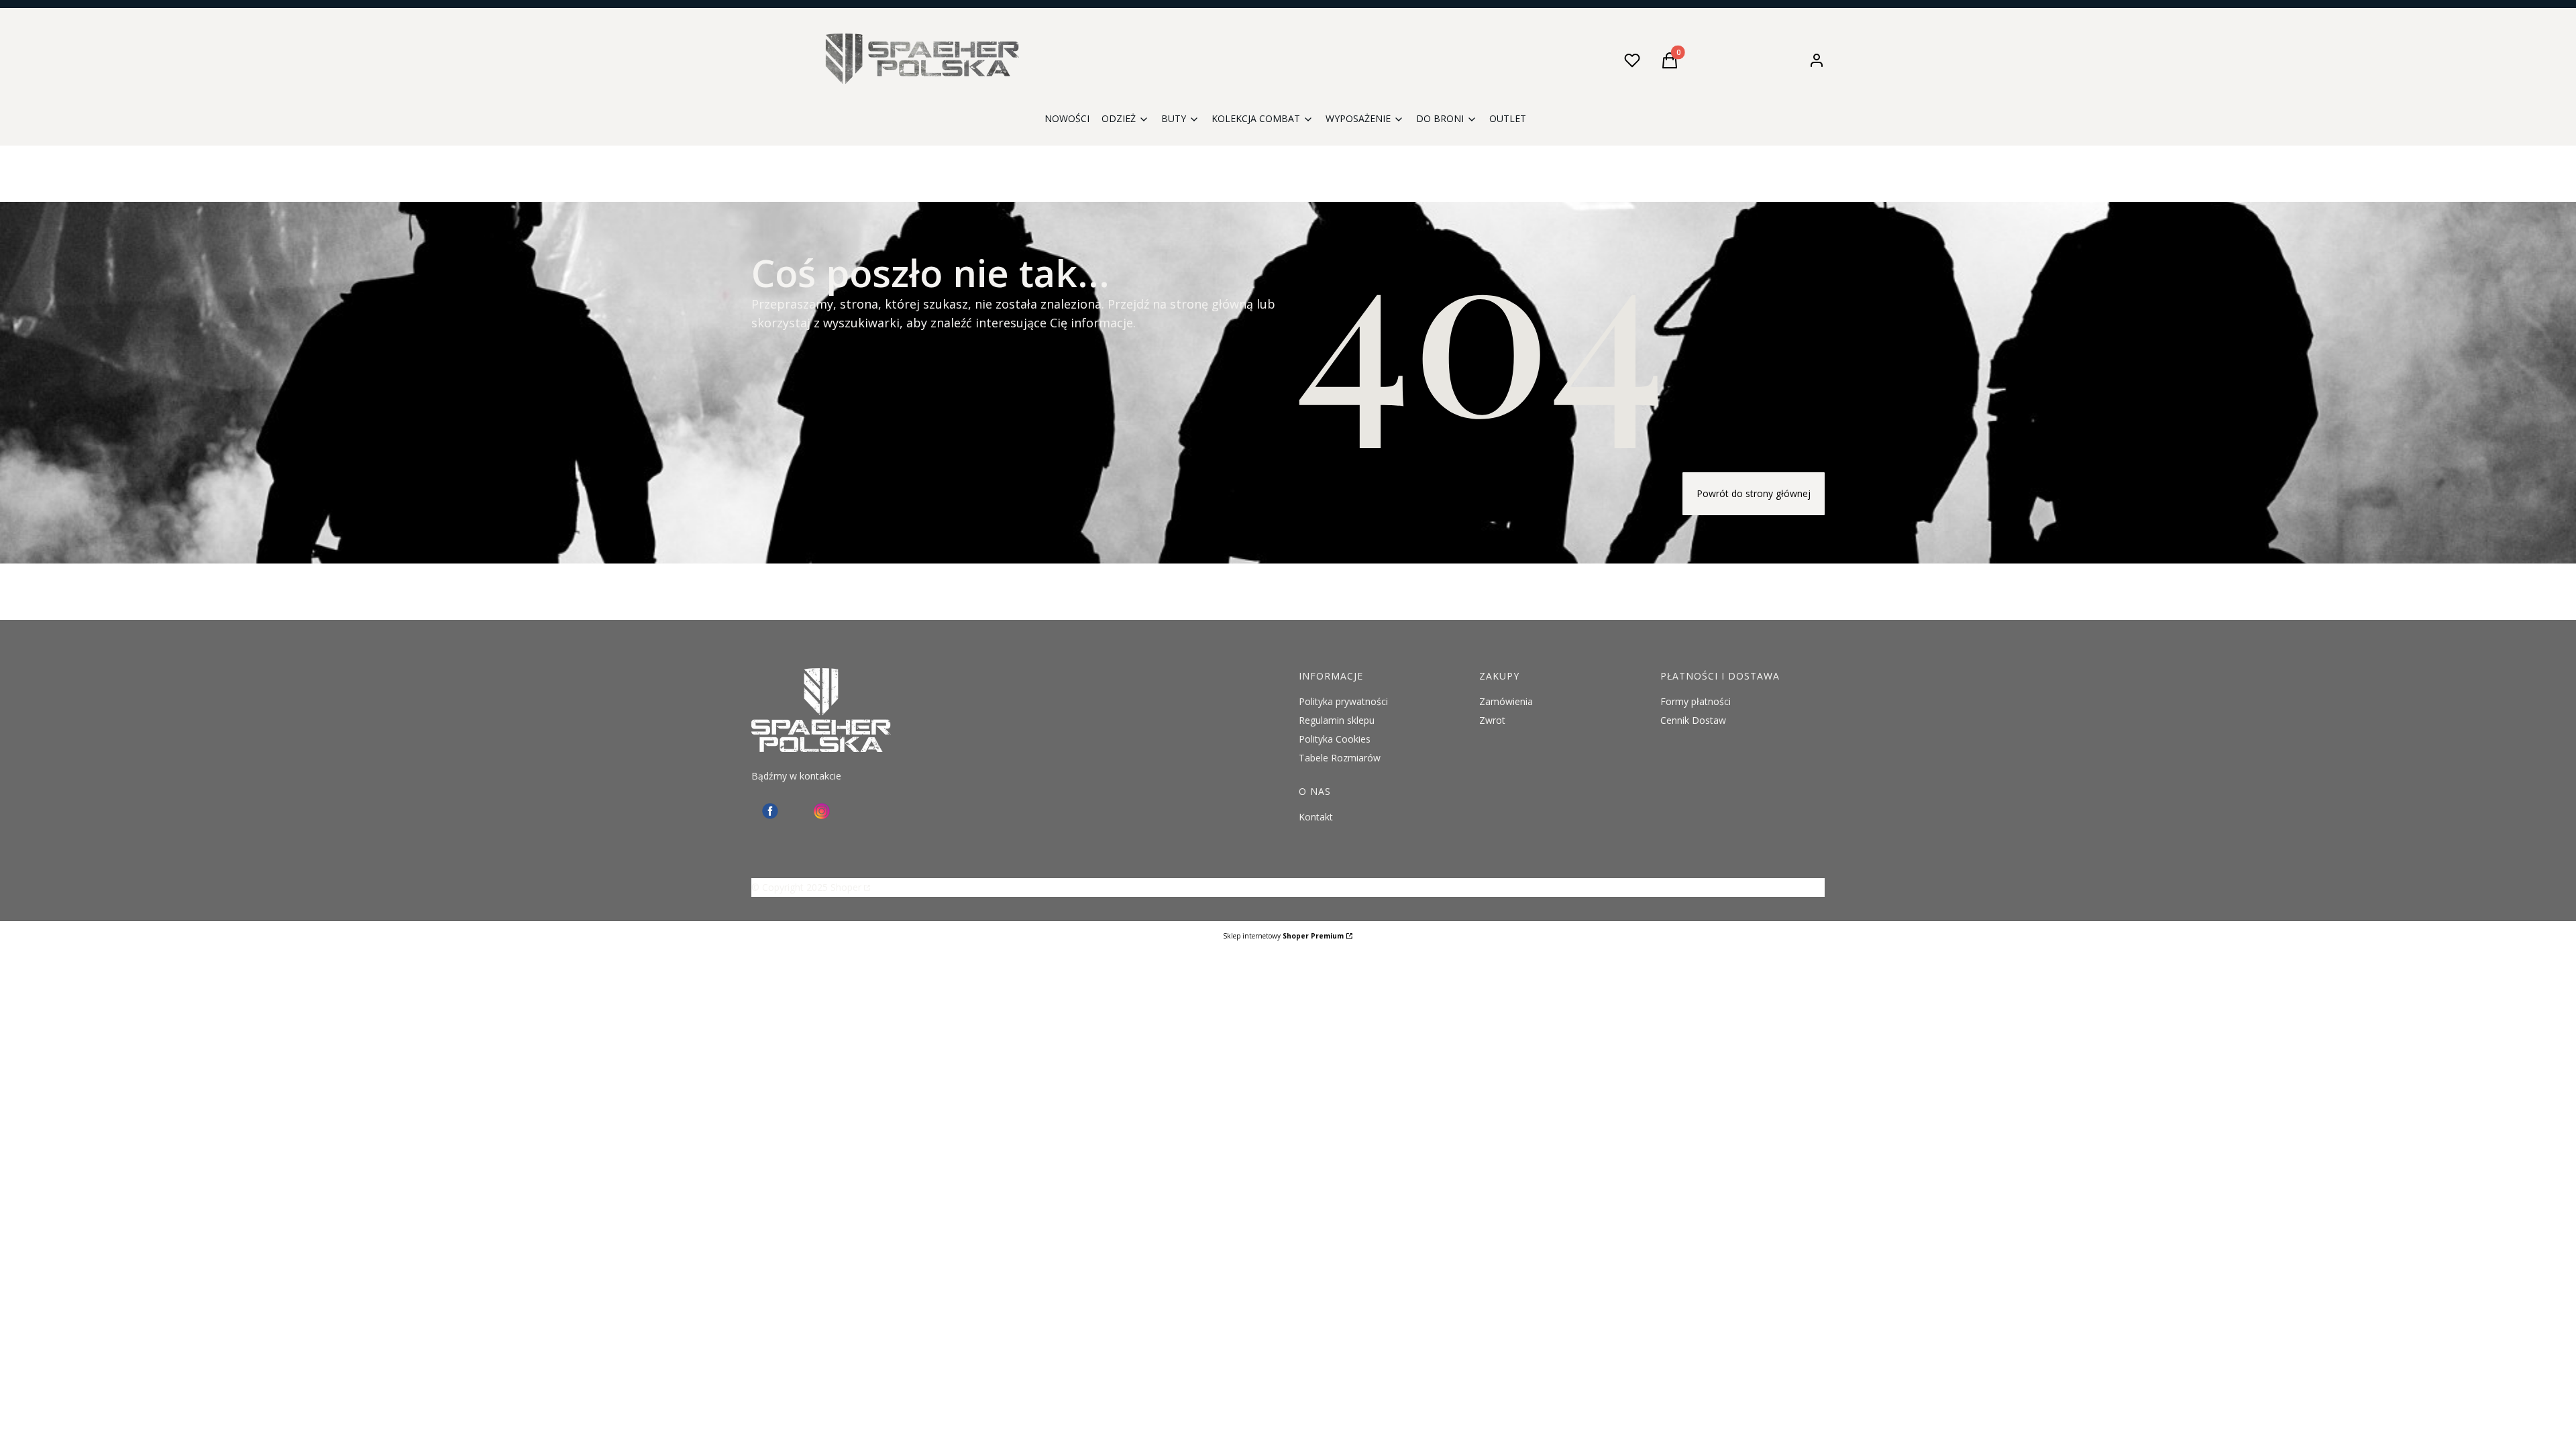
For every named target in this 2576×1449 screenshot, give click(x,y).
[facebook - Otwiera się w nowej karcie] (770, 811)
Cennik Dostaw (1693, 720)
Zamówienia (1506, 701)
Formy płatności (1696, 701)
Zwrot (1492, 720)
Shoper (846, 887)
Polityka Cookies (1335, 739)
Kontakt (1316, 817)
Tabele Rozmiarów (1340, 758)
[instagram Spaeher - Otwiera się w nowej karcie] (822, 811)
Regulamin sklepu (1337, 720)
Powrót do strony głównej (1754, 493)
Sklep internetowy (1283, 936)
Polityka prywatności (1343, 701)
